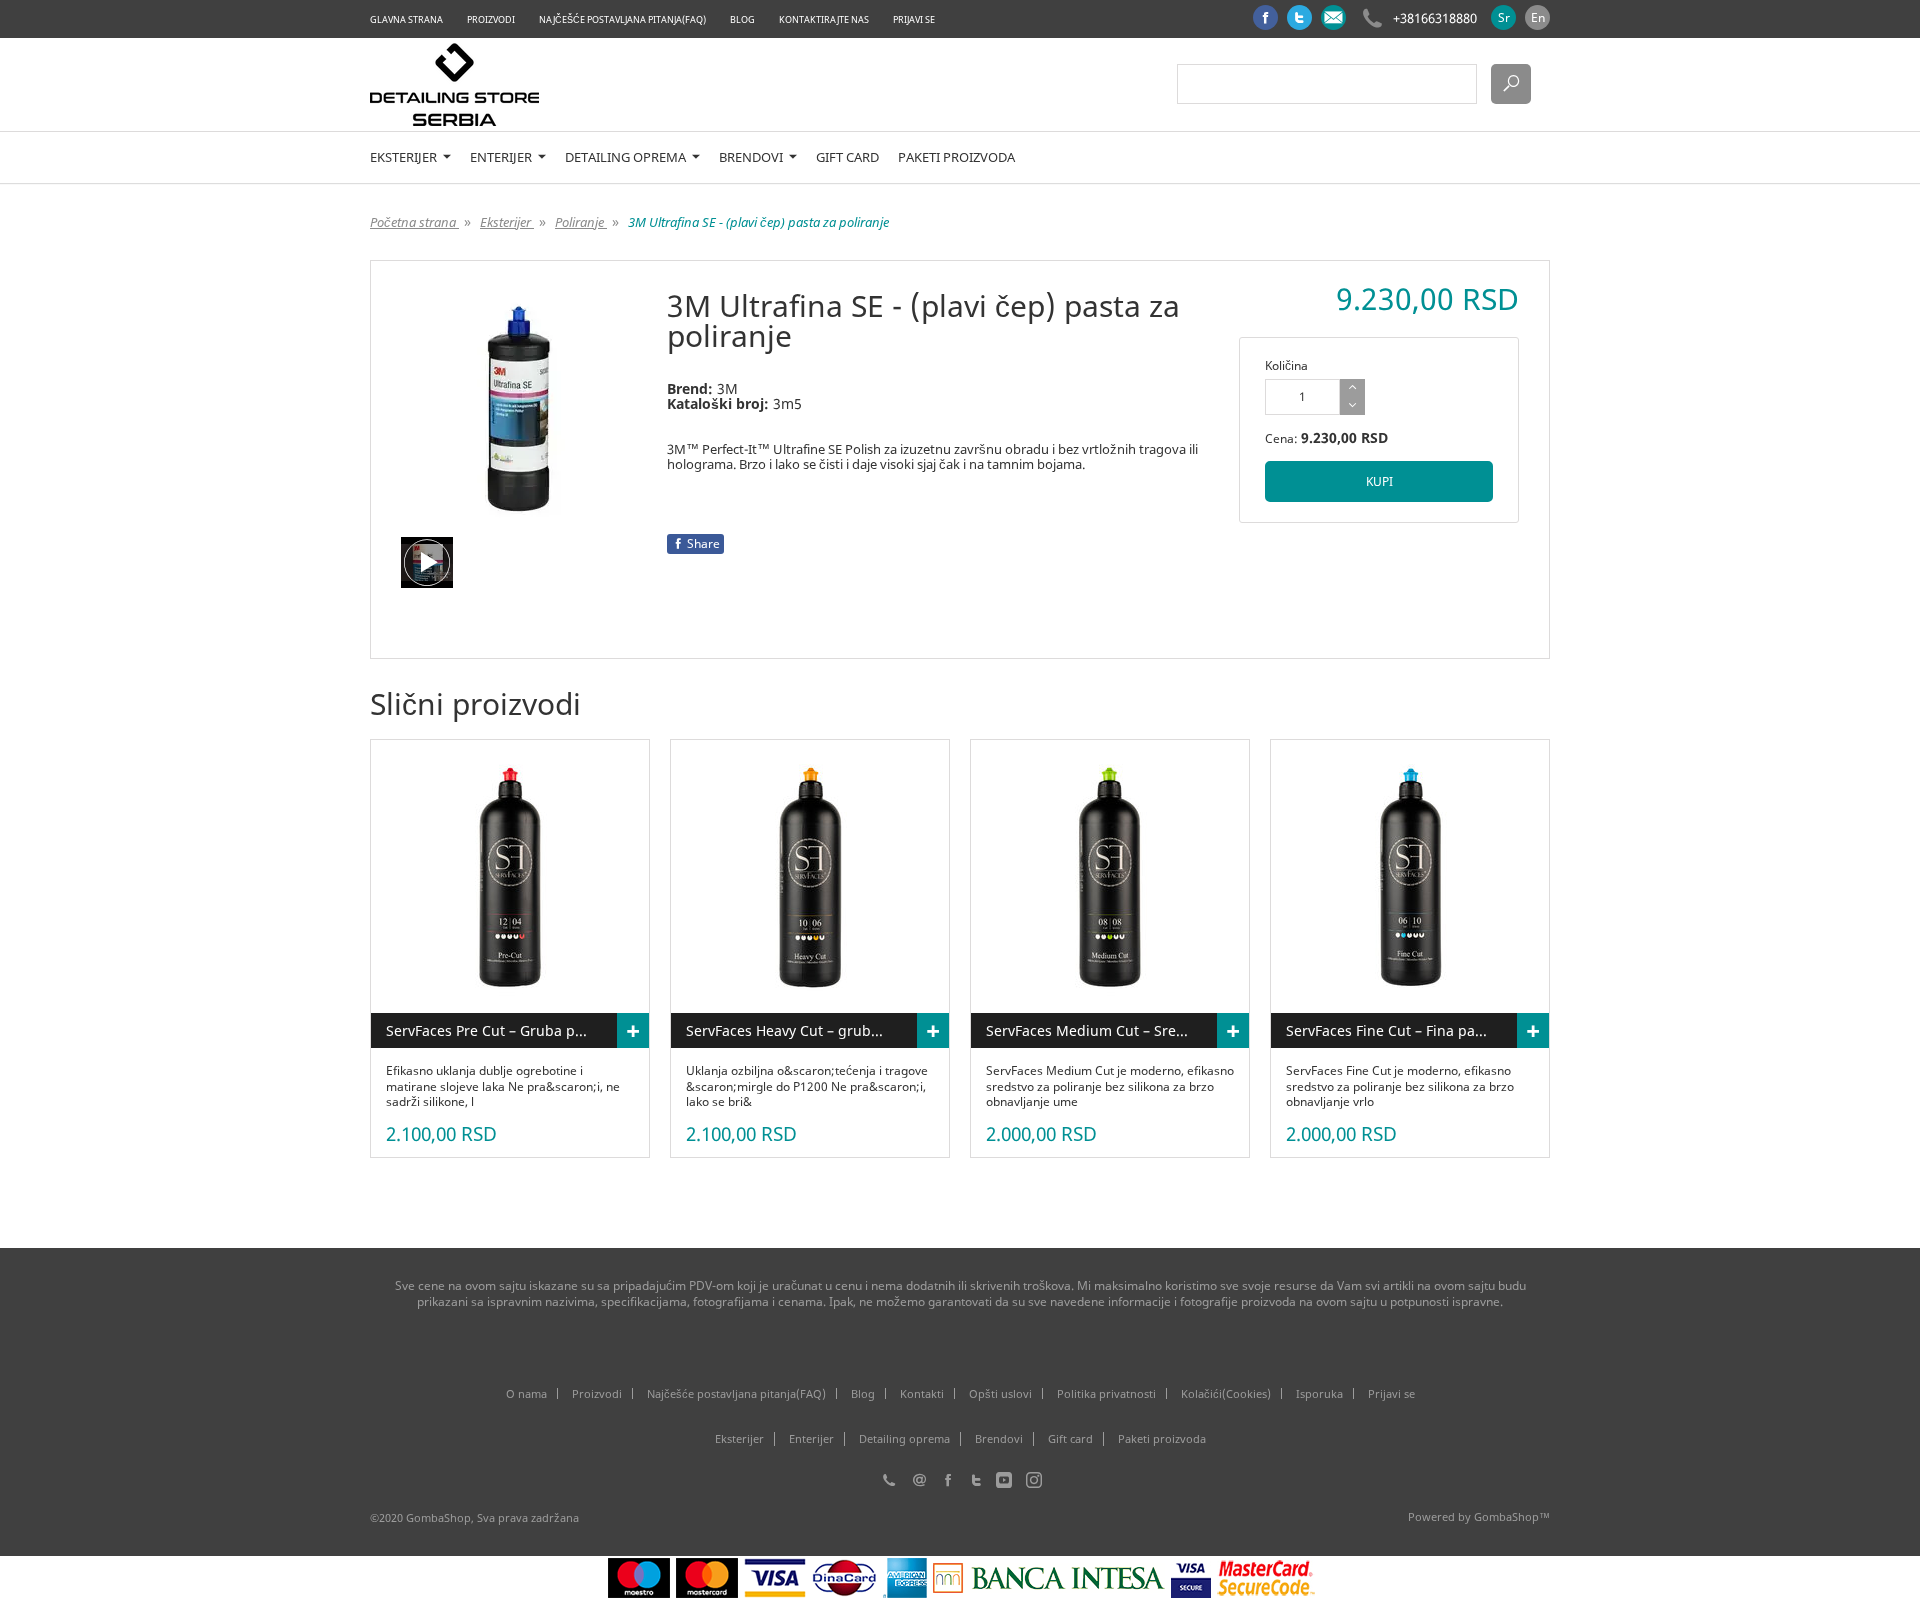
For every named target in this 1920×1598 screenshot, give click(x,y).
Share (703, 543)
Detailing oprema (627, 157)
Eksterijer (405, 157)
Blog (742, 19)
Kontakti (922, 1393)
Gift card (847, 157)
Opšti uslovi (1000, 1393)
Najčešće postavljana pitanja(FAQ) (622, 19)
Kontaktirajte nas (824, 19)
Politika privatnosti (1106, 1393)
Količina (1286, 365)
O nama (526, 1393)
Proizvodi (491, 19)
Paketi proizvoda (956, 157)
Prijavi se (914, 19)
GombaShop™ (1512, 1516)
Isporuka (1319, 1393)
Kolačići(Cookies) (1226, 1393)
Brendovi (752, 157)
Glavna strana (406, 19)
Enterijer (502, 157)
